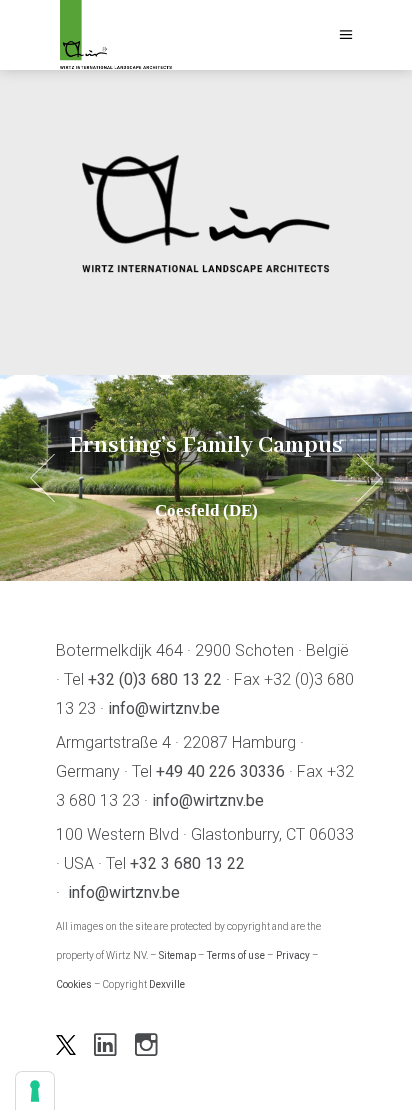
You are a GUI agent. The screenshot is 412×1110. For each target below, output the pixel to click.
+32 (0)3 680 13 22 (155, 679)
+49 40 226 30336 (220, 771)
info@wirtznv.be (164, 708)
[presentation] (42, 478)
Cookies (74, 984)
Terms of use (236, 955)
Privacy (293, 955)
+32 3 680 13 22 (187, 863)
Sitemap (177, 955)
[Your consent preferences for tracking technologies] (35, 1091)
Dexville (167, 984)
